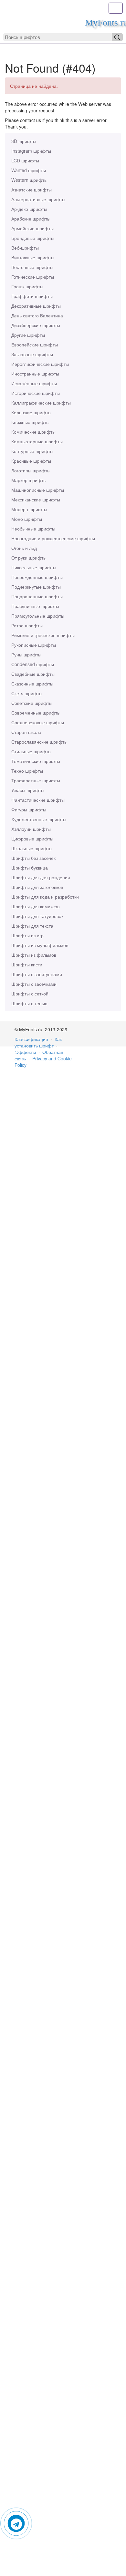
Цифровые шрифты (32, 839)
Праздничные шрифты (35, 606)
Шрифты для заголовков (37, 887)
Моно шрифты (27, 519)
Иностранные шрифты (35, 374)
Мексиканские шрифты (36, 500)
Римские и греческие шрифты (43, 635)
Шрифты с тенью (29, 1003)
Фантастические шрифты (38, 800)
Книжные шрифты (30, 422)
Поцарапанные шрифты (37, 596)
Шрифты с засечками (34, 984)
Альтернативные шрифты (38, 199)
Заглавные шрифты (32, 354)
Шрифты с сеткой (30, 994)
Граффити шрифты (32, 296)
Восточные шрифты (32, 267)
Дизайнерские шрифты (36, 325)
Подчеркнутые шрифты (36, 587)
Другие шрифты (28, 335)
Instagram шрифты (31, 151)
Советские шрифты (32, 703)
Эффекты (26, 1052)
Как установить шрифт (38, 1042)
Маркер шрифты (29, 480)
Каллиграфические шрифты (41, 403)
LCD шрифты (25, 160)
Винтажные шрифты (33, 257)
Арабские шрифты (31, 219)
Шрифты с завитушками (37, 974)
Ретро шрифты (27, 625)
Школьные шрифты (32, 848)
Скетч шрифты (27, 693)
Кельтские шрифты (31, 412)
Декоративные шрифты (36, 306)
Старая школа (26, 732)
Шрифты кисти (27, 964)
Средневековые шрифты (38, 722)
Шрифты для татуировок (37, 916)
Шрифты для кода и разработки (45, 897)
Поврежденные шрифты (37, 577)
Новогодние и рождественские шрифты (53, 538)
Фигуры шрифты (29, 809)
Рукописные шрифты (34, 645)
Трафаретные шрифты (36, 780)
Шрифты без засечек (33, 858)
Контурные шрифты (32, 451)
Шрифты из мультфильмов (40, 945)
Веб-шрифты (25, 248)
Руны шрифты (26, 654)
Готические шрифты (33, 277)
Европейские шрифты (35, 345)
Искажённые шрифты (34, 383)
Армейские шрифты (32, 228)
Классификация (31, 1039)
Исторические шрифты (36, 393)
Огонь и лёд (24, 548)
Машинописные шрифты (38, 490)
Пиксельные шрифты (34, 567)
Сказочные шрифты (32, 684)
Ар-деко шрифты (29, 209)
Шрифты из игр (27, 935)
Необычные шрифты (33, 529)
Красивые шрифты (31, 461)
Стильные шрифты (31, 751)
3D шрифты (24, 141)
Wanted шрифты (29, 170)
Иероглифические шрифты (40, 364)
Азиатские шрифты (31, 190)
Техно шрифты (27, 771)
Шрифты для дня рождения (41, 877)
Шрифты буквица (30, 868)
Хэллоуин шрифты (31, 829)
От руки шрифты (29, 558)
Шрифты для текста (32, 926)
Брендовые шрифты (33, 238)
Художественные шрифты (39, 819)
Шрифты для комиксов (35, 906)
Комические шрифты (33, 432)
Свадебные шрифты (33, 674)
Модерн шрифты (29, 509)
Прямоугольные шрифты (38, 616)
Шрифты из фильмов (34, 955)
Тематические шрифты (36, 761)
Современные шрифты (36, 713)
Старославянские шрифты (39, 742)
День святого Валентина (37, 315)
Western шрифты (29, 180)
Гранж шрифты (27, 286)
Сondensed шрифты (33, 664)
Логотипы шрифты (31, 470)
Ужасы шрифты (28, 790)
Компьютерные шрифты (37, 441)
